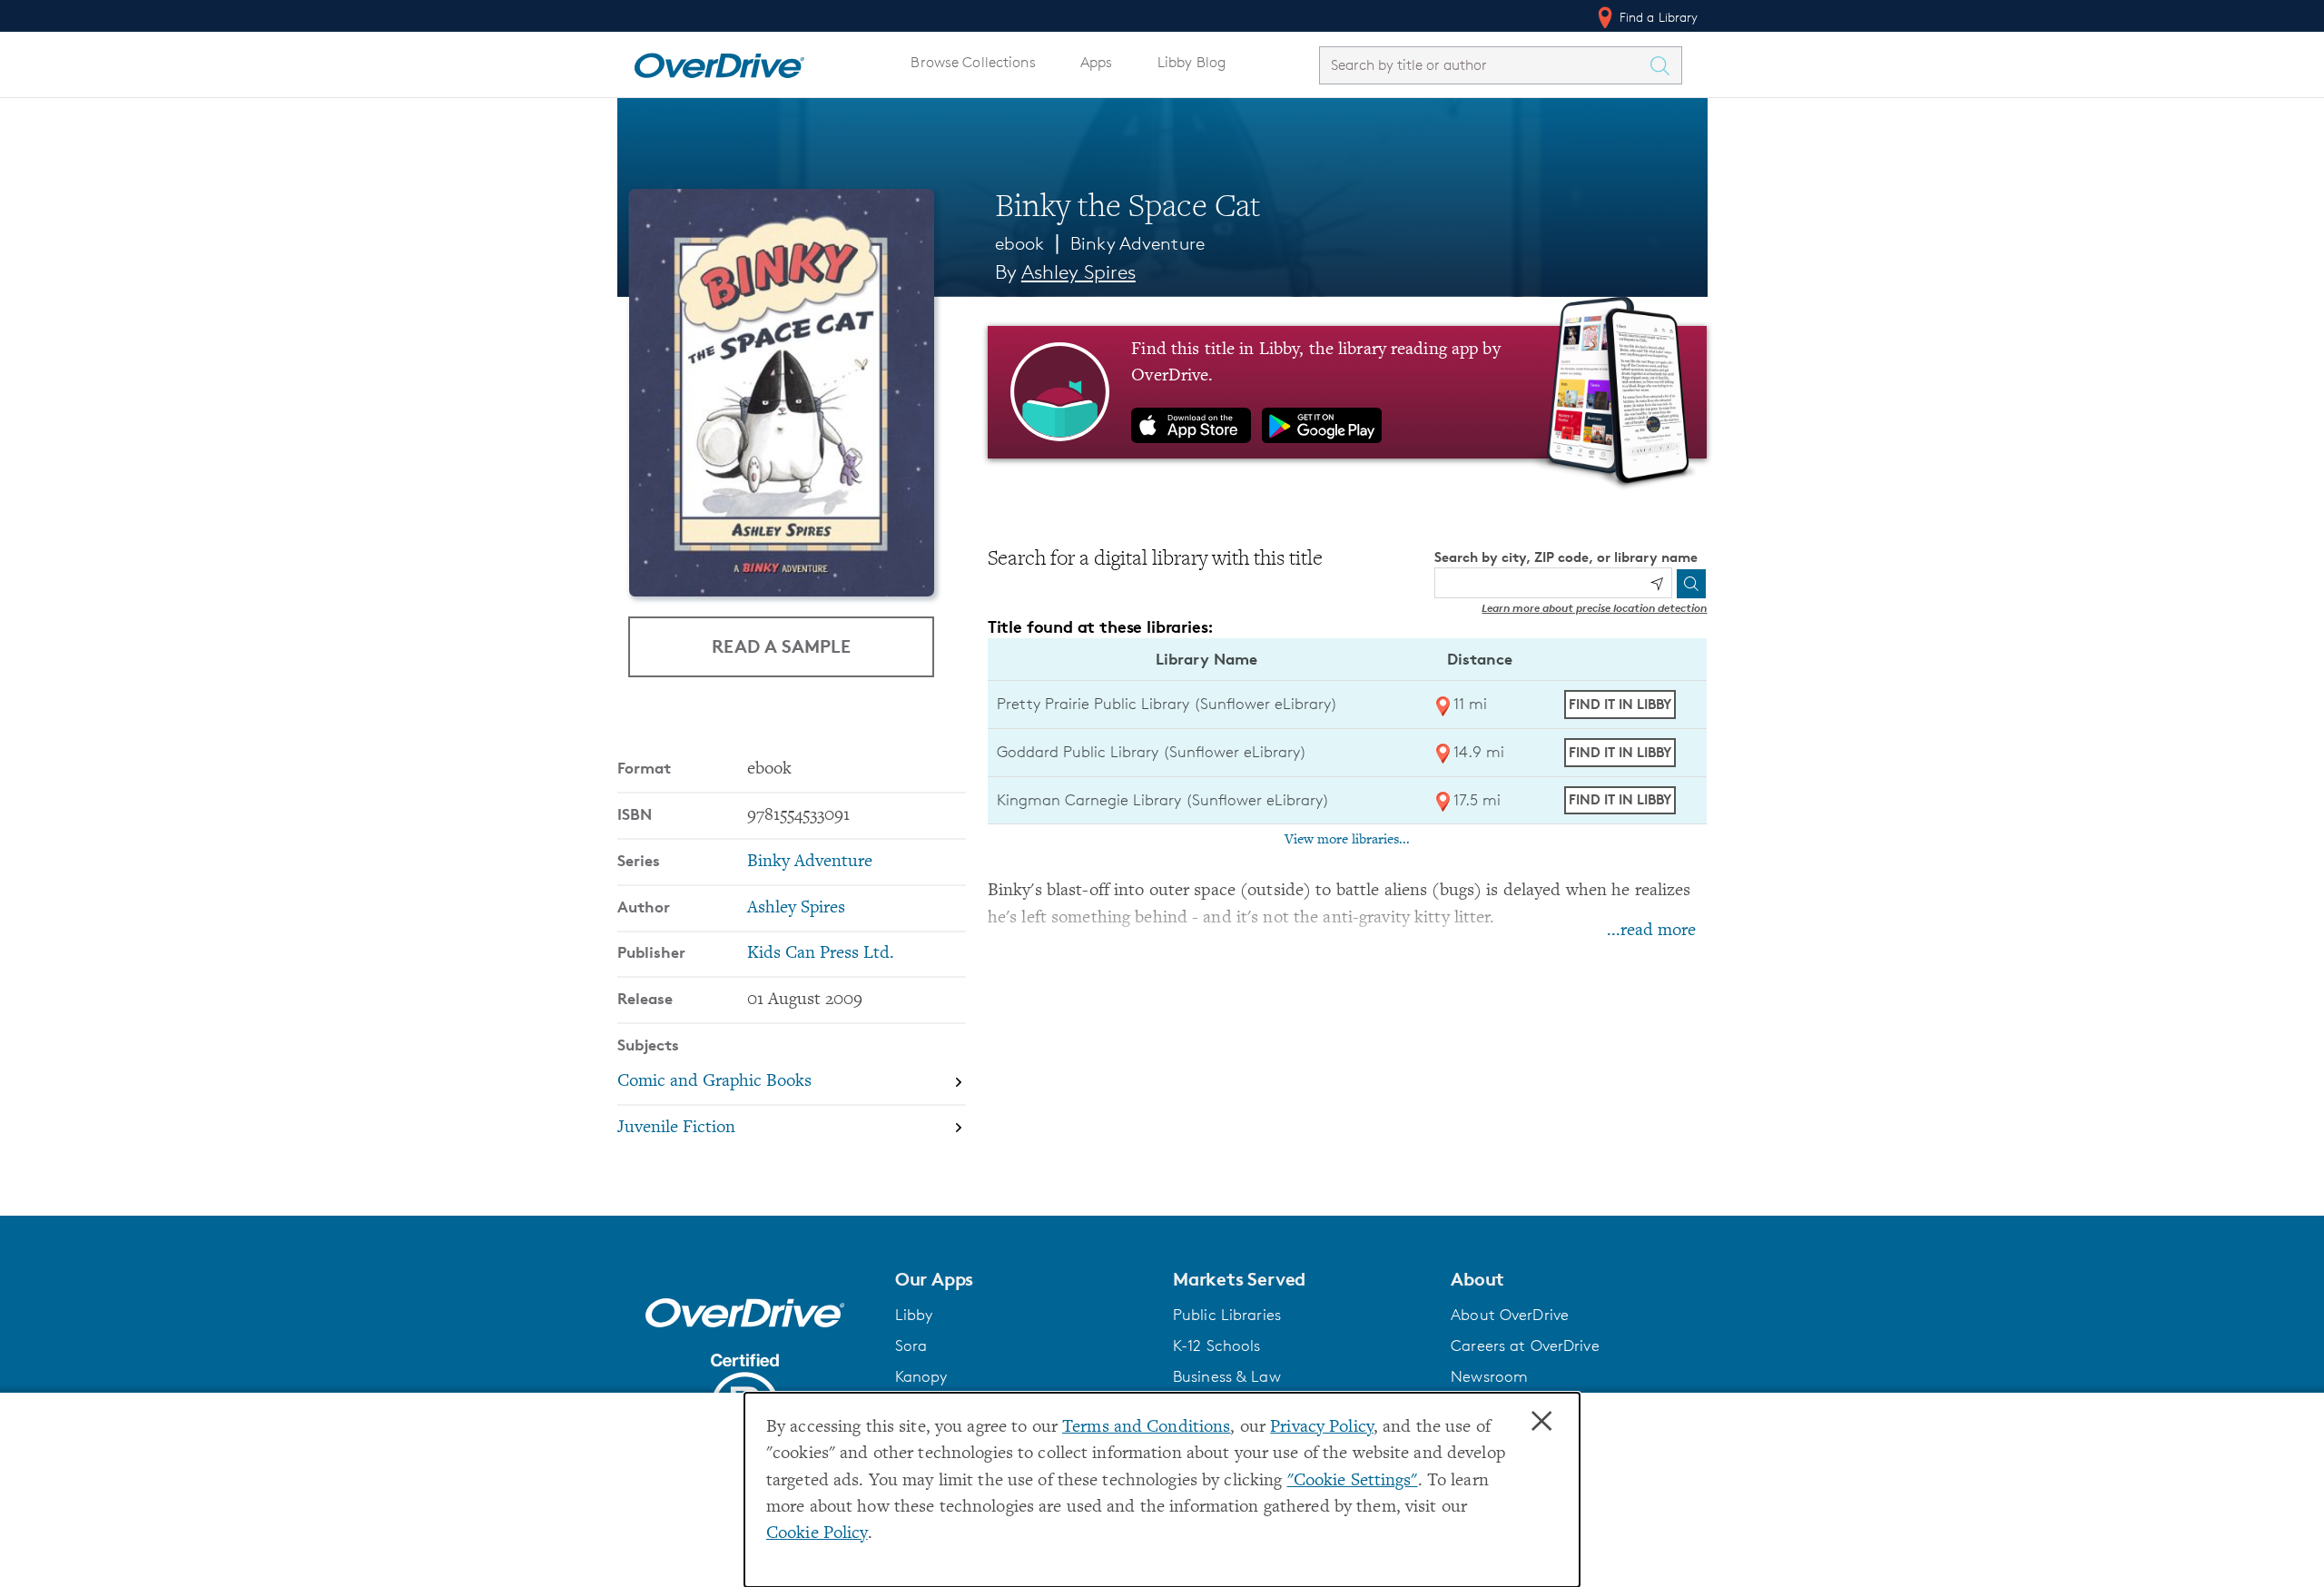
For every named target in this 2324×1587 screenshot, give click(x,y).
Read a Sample (781, 646)
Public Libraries (1227, 1315)
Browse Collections (973, 62)
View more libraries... (1347, 840)
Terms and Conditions (1146, 1428)
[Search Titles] (1665, 65)
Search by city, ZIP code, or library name (1566, 557)
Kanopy (921, 1376)
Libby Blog (1192, 62)
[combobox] (1484, 65)
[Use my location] (1657, 584)
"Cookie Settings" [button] (1353, 1481)
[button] (1023, 1279)
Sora (911, 1345)
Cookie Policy (817, 1534)
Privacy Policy (1322, 1428)
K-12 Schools (1216, 1345)
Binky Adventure (1137, 243)
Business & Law (1227, 1376)
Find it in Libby (1620, 704)
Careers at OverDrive (1525, 1345)
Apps (1097, 62)
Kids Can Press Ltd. (821, 954)
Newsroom (1489, 1376)
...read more (1651, 931)
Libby (914, 1315)
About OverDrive (1510, 1315)
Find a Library (1657, 17)
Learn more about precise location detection (1594, 608)
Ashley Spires (1078, 272)
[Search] (1691, 584)
